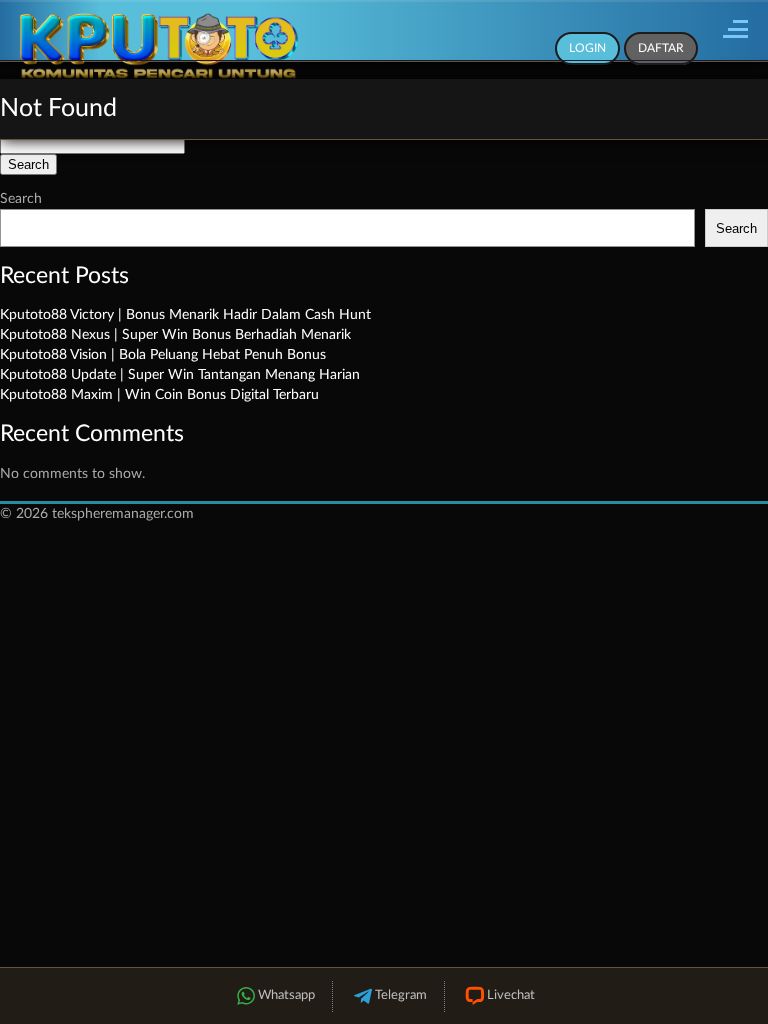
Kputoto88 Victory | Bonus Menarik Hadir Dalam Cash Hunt (185, 315)
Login (587, 48)
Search (21, 199)
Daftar (661, 48)
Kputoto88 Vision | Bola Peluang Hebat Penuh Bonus (163, 355)
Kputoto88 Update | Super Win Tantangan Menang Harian (180, 375)
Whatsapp (286, 995)
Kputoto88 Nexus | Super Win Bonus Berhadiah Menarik (175, 335)
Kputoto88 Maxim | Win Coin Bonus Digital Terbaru (159, 395)
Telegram (401, 995)
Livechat (511, 995)
